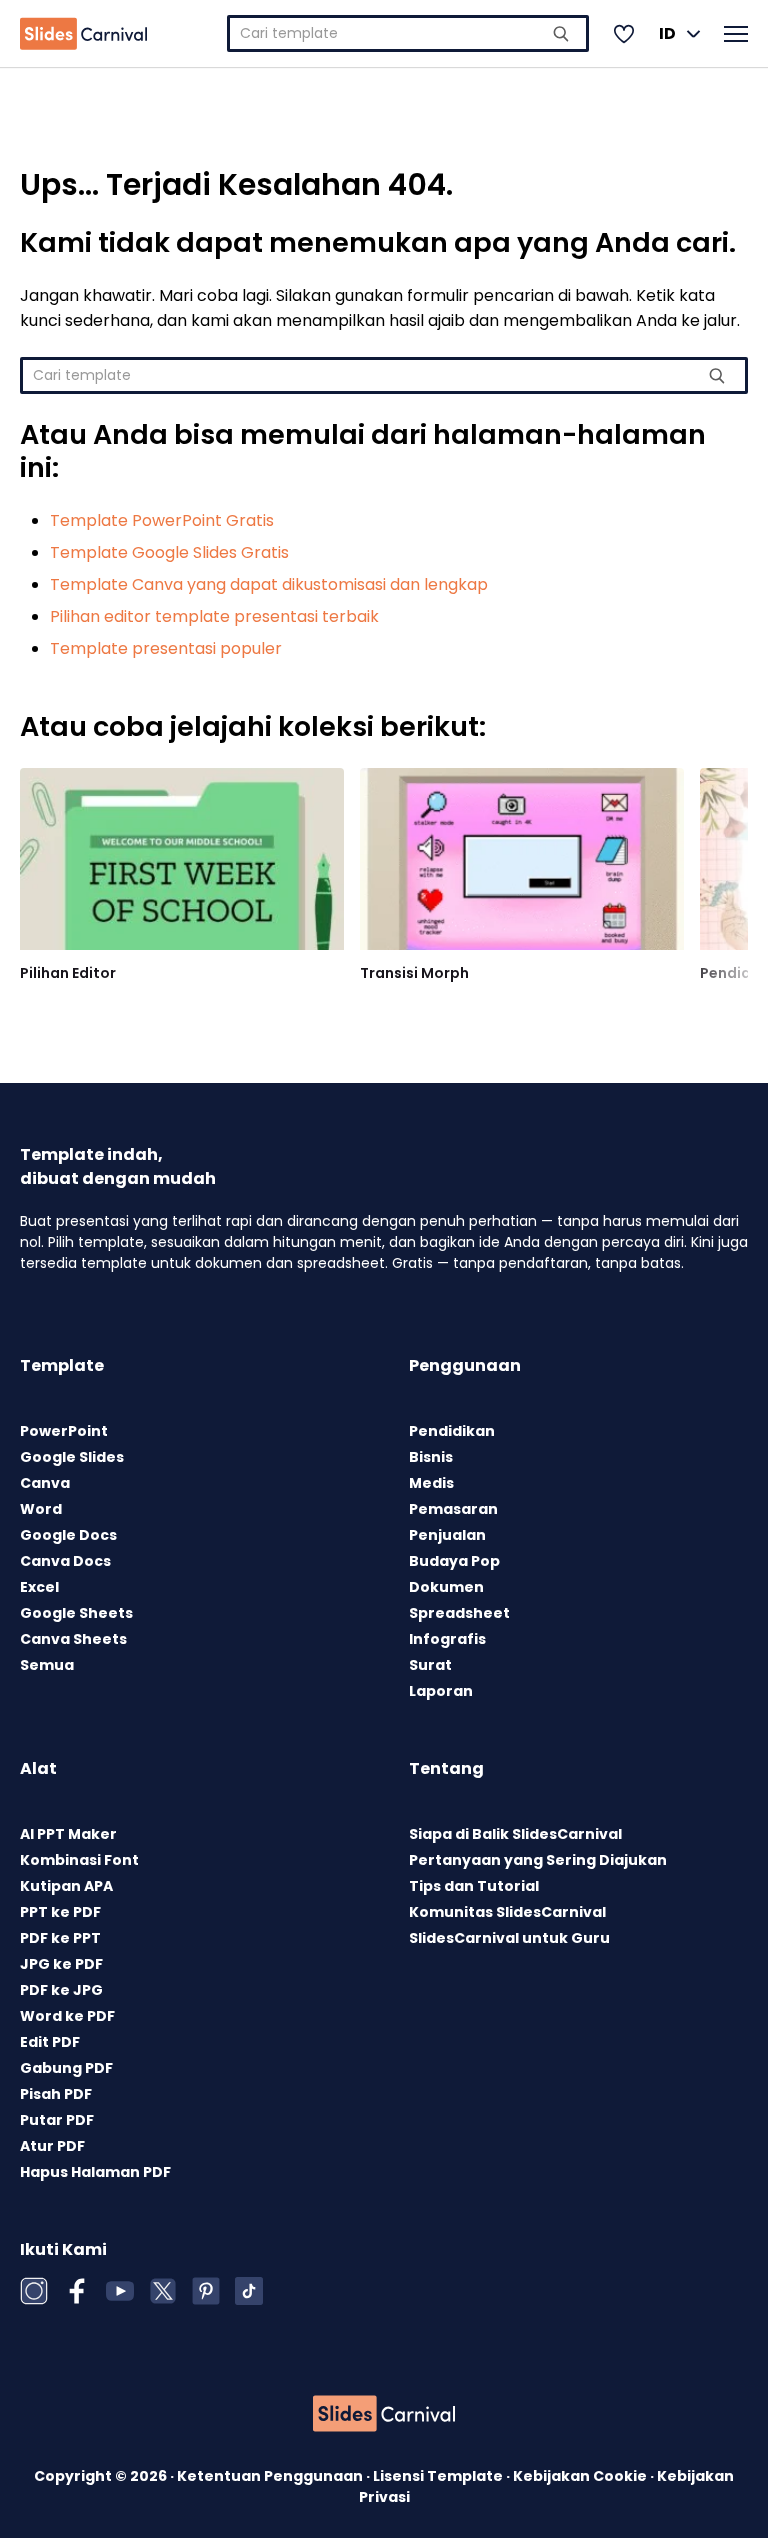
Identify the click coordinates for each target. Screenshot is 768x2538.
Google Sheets (76, 1613)
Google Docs (68, 1535)
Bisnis (431, 1457)
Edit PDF (50, 2042)
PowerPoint (64, 1431)
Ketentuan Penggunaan (271, 2476)
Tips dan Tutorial (474, 1886)
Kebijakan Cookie (581, 2476)
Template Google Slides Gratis (169, 552)
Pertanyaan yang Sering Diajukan (538, 1860)
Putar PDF (57, 2120)
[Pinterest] (206, 2291)
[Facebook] (77, 2291)
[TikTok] (249, 2291)
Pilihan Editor (68, 973)
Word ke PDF (67, 2016)
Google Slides (72, 1457)
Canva (45, 1483)
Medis (431, 1483)
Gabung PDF (66, 2068)
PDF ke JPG (61, 1990)
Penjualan (447, 1535)
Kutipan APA (66, 1886)
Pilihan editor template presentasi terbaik (214, 616)
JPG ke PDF (61, 1964)
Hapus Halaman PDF (95, 2172)
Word (41, 1509)
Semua (47, 1665)
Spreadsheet (459, 1613)
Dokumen (446, 1587)
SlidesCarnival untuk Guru (509, 1938)
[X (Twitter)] (163, 2291)
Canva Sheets (73, 1639)
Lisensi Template (439, 2476)
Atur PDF (52, 2146)
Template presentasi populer (166, 648)
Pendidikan (452, 1431)
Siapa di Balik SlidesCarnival (515, 1834)
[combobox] (408, 33)
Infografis (447, 1639)
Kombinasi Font (79, 1860)
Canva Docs (65, 1561)
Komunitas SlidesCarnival (507, 1912)
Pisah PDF (56, 2094)
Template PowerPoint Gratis (162, 520)
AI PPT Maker (68, 1834)
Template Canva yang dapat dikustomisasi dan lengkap (269, 584)
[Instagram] (34, 2291)
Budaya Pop (454, 1561)
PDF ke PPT (60, 1938)
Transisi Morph (414, 973)
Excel (39, 1587)
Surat (430, 1665)
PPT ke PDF (60, 1912)
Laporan (441, 1691)
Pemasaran (453, 1509)
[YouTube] (120, 2291)
